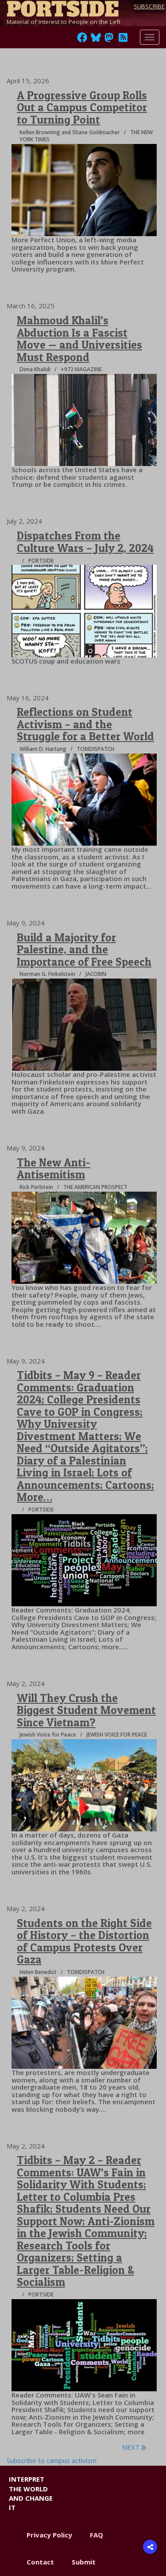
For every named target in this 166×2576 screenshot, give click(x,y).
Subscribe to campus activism (52, 2460)
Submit (84, 2562)
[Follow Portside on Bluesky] (97, 40)
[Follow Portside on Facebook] (82, 40)
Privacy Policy (49, 2535)
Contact (40, 2562)
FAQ (97, 2535)
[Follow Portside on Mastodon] (109, 40)
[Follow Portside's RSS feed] (123, 40)
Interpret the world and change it (31, 2493)
